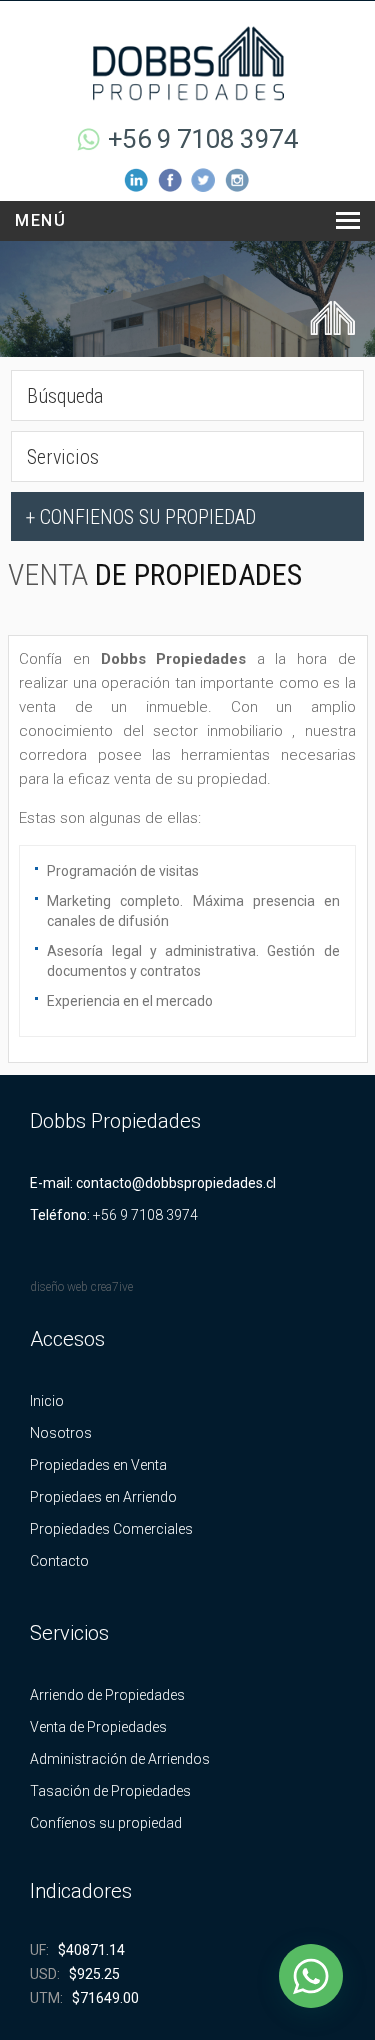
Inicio (47, 1401)
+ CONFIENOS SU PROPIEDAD (141, 517)
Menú (40, 220)
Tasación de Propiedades (110, 1791)
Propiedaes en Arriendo (103, 1497)
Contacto (59, 1561)
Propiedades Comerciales (111, 1529)
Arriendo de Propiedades (107, 1695)
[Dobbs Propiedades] (188, 61)
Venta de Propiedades (98, 1727)
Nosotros (61, 1433)
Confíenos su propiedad (106, 1823)
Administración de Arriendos (120, 1759)
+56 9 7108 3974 (203, 139)
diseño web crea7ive (81, 1287)
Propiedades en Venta (98, 1465)
